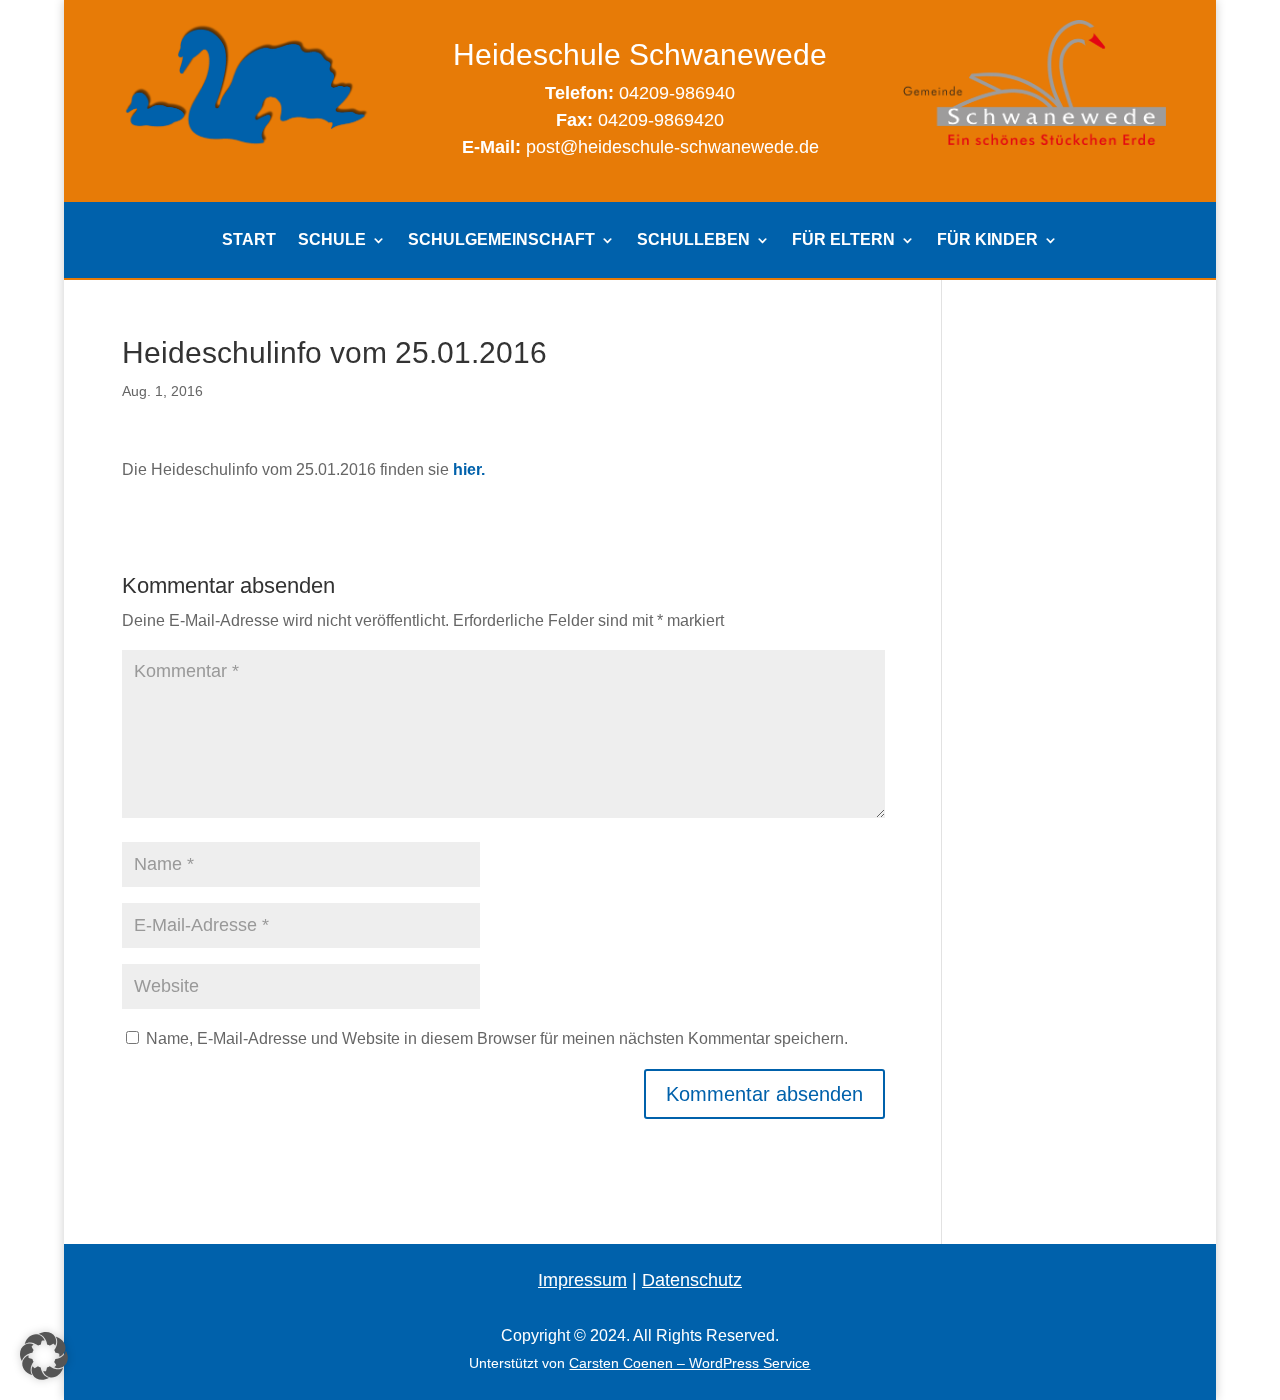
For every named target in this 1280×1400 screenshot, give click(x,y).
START (249, 240)
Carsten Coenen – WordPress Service (689, 1363)
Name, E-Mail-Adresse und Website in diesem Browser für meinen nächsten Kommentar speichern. (497, 1038)
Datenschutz (692, 1280)
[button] (44, 1356)
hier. (469, 469)
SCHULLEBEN (693, 240)
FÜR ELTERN (843, 240)
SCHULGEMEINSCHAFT (501, 240)
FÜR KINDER (987, 240)
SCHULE (332, 240)
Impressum (582, 1280)
